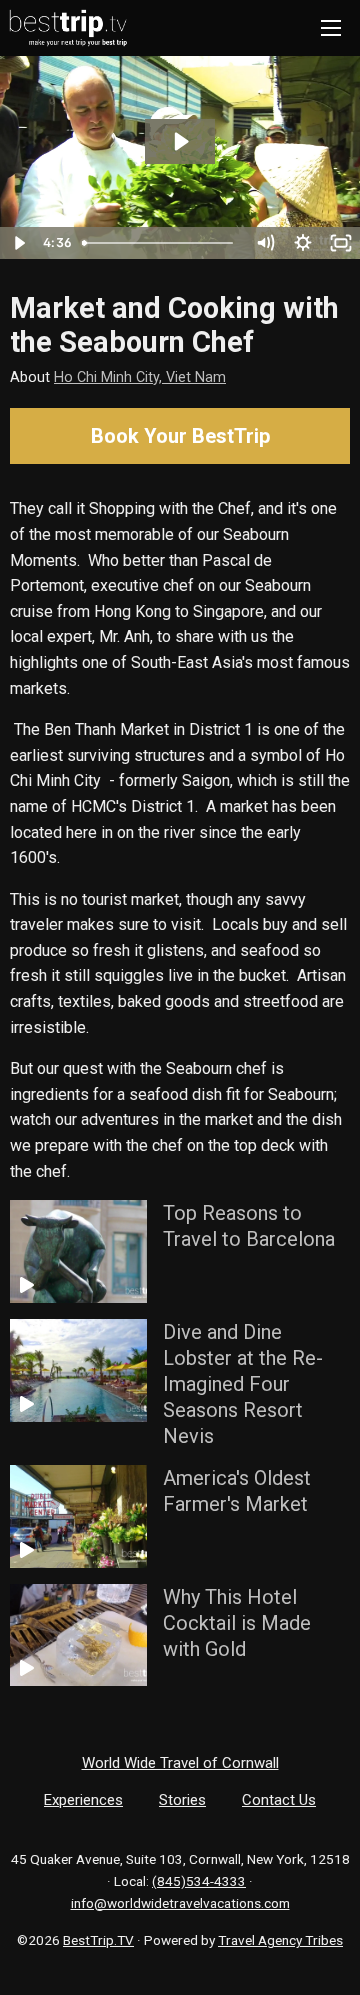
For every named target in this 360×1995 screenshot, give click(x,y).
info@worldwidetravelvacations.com (180, 1903)
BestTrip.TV (98, 1940)
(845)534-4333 (199, 1881)
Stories (182, 1800)
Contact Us (279, 1800)
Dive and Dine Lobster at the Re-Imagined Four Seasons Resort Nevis (243, 1384)
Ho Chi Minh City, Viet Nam (140, 377)
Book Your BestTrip (180, 436)
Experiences (83, 1800)
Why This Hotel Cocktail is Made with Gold (237, 1623)
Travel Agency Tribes (280, 1940)
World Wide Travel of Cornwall (180, 1763)
